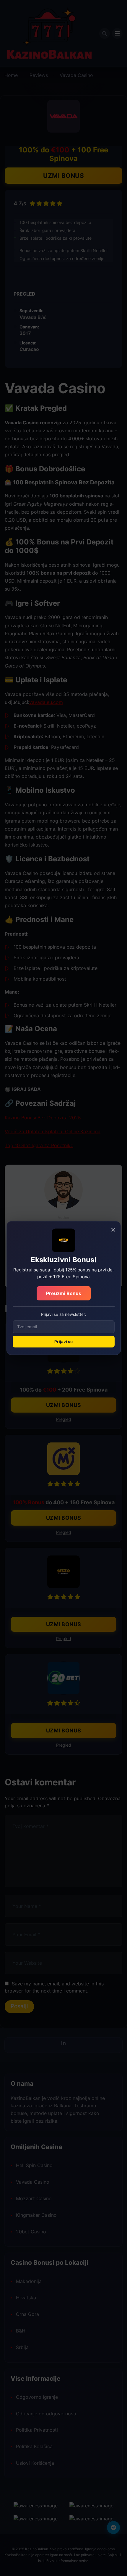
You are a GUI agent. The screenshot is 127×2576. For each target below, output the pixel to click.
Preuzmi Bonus (64, 1293)
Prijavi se (63, 1342)
